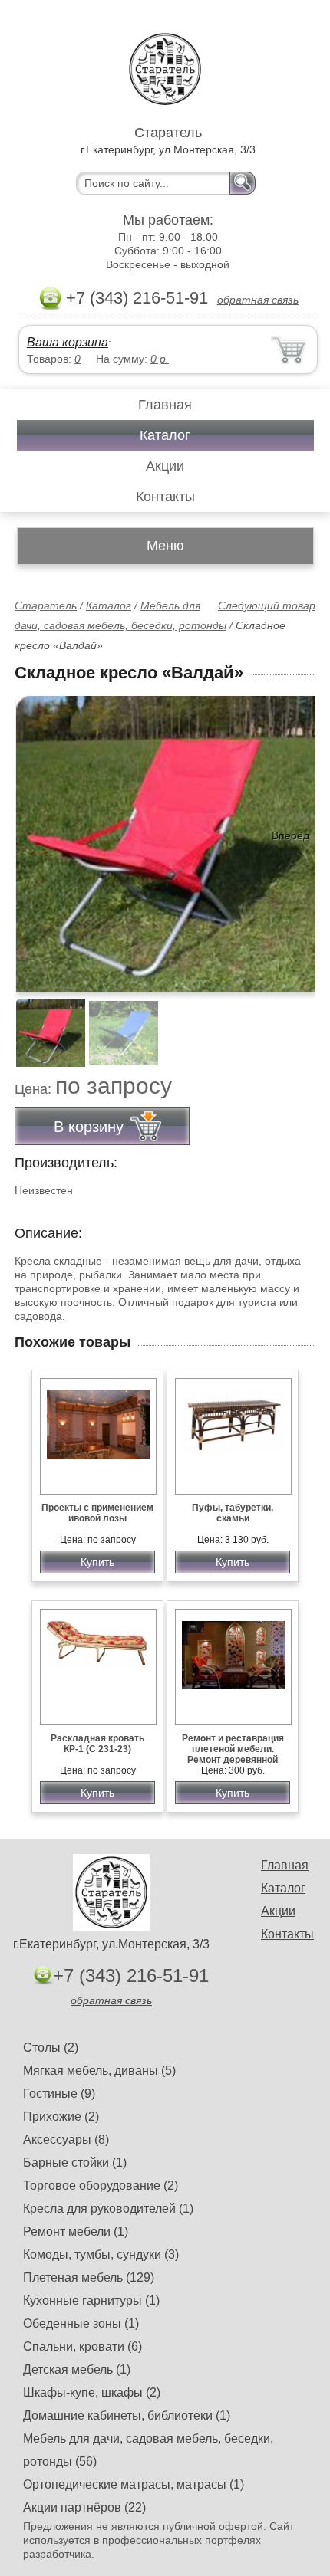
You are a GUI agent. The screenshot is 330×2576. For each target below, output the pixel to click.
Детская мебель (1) (77, 2369)
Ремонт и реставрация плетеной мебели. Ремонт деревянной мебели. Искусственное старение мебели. (233, 1760)
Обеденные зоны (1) (81, 2323)
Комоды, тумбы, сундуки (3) (101, 2254)
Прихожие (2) (61, 2117)
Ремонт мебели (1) (76, 2231)
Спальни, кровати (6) (82, 2346)
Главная (165, 405)
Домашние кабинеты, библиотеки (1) (127, 2415)
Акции (165, 466)
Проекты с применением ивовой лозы (97, 1513)
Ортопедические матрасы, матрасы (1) (134, 2484)
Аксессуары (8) (66, 2140)
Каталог (165, 435)
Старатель (46, 605)
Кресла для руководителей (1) (108, 2208)
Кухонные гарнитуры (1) (91, 2300)
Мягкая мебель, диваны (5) (99, 2071)
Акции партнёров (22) (84, 2507)
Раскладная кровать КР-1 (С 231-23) (97, 1744)
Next (298, 1025)
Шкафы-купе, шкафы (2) (92, 2392)
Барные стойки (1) (75, 2163)
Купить (97, 1562)
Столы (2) (51, 2048)
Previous (43, 1025)
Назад (39, 835)
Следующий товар (267, 605)
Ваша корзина (68, 342)
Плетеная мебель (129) (89, 2277)
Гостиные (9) (59, 2094)
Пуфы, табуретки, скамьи (233, 1513)
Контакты (165, 497)
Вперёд (290, 835)
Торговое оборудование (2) (101, 2185)
